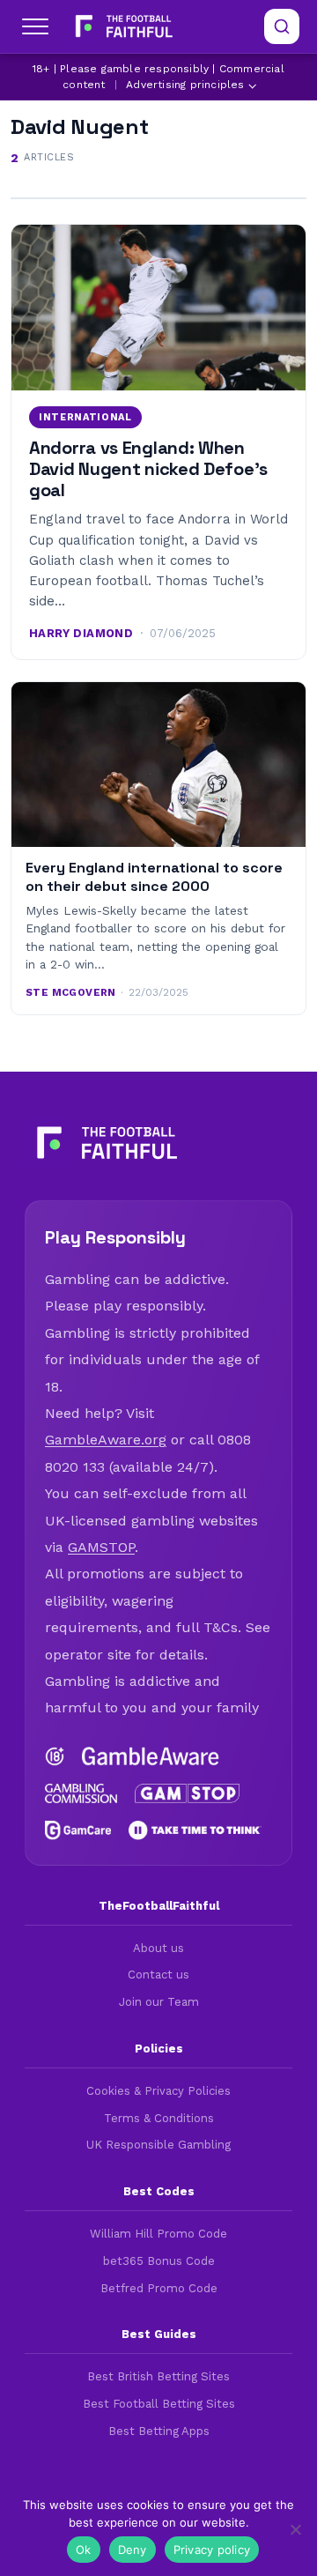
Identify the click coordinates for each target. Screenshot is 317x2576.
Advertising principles (185, 85)
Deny (133, 2550)
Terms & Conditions (159, 2118)
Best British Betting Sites (158, 2376)
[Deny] (295, 2529)
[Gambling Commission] (81, 1793)
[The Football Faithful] (122, 26)
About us (158, 1948)
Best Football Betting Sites (159, 2404)
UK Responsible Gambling (158, 2145)
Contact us (158, 1975)
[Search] (282, 26)
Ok (84, 2550)
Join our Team (159, 2002)
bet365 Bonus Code (159, 2261)
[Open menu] (35, 26)
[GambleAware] (151, 1756)
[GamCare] (78, 1830)
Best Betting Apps (159, 2431)
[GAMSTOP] (188, 1793)
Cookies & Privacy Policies (158, 2091)
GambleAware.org (106, 1440)
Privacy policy (212, 2550)
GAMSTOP (101, 1547)
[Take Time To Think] (195, 1830)
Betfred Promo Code (159, 2288)
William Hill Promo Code (158, 2234)
